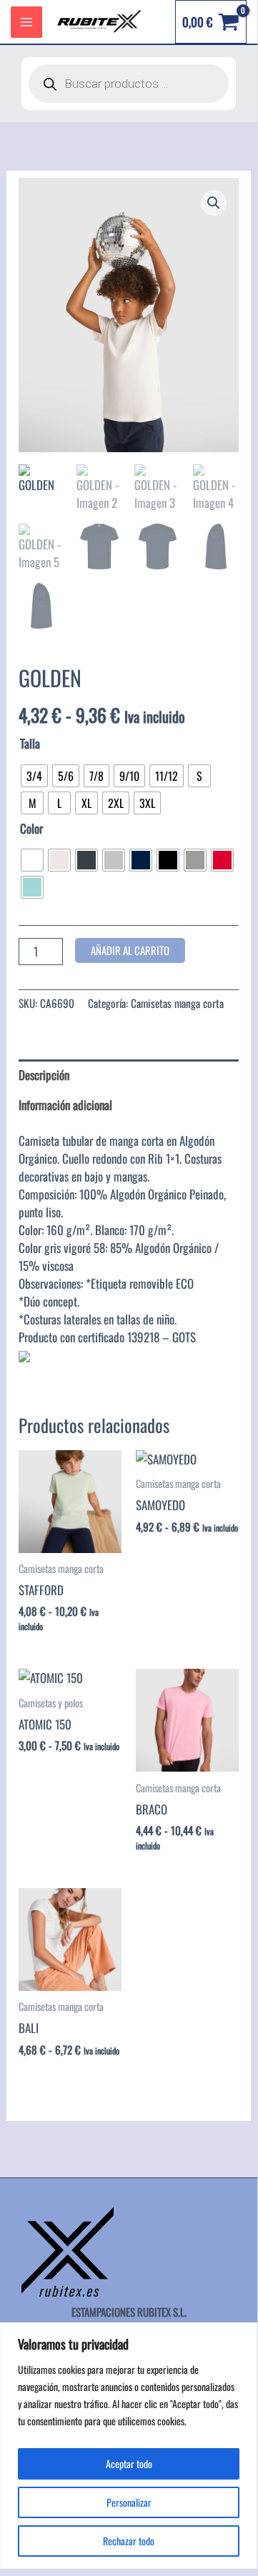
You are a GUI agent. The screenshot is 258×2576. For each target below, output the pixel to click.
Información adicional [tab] (65, 1105)
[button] (214, 203)
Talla (30, 743)
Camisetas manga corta (177, 1003)
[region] (129, 2446)
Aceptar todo (129, 2463)
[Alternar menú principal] (26, 22)
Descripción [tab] (44, 1075)
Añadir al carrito (130, 950)
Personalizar (129, 2502)
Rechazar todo (129, 2541)
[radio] (34, 776)
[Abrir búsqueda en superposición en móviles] (129, 84)
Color (31, 828)
